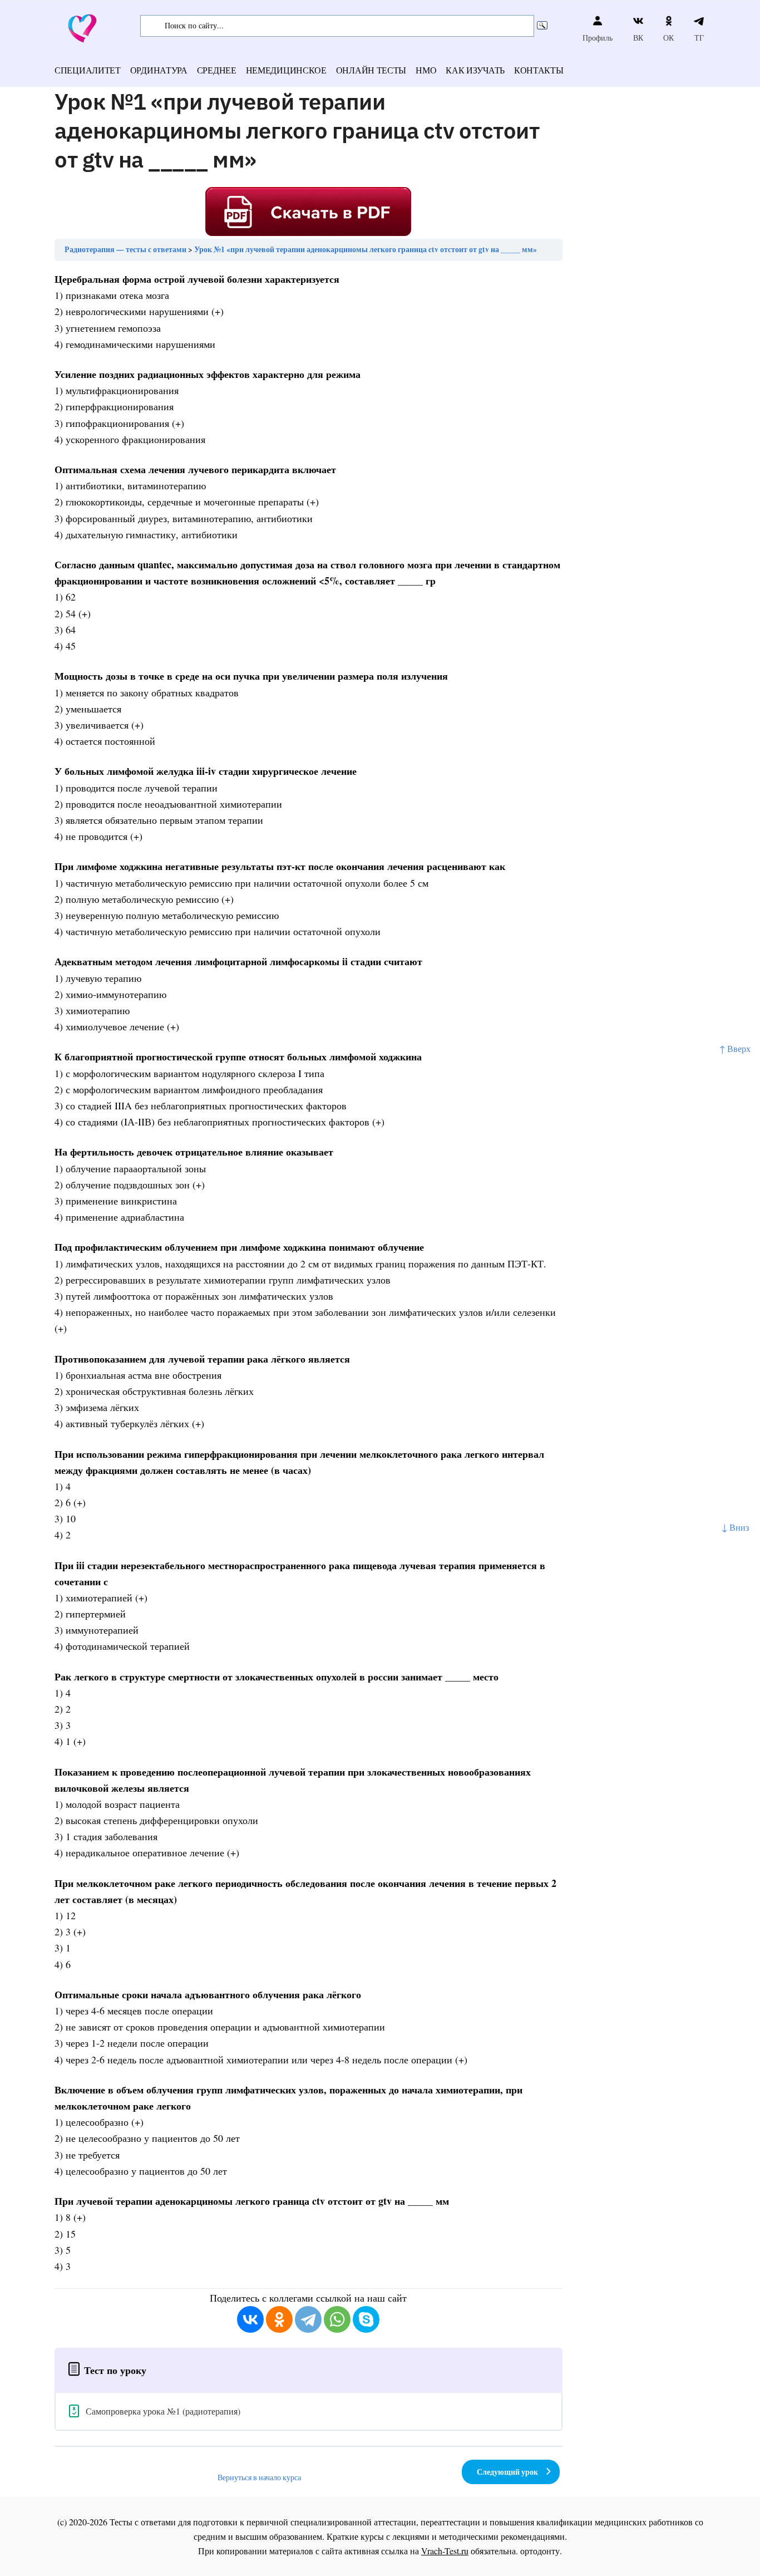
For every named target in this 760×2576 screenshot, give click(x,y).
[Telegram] (308, 2319)
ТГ (699, 38)
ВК (638, 38)
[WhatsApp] (337, 2319)
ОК (668, 38)
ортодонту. (541, 2551)
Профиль (598, 38)
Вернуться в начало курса (259, 2477)
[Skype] (366, 2319)
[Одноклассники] (279, 2319)
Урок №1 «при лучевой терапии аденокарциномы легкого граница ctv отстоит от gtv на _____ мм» (366, 249)
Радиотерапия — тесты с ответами (125, 249)
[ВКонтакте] (250, 2319)
